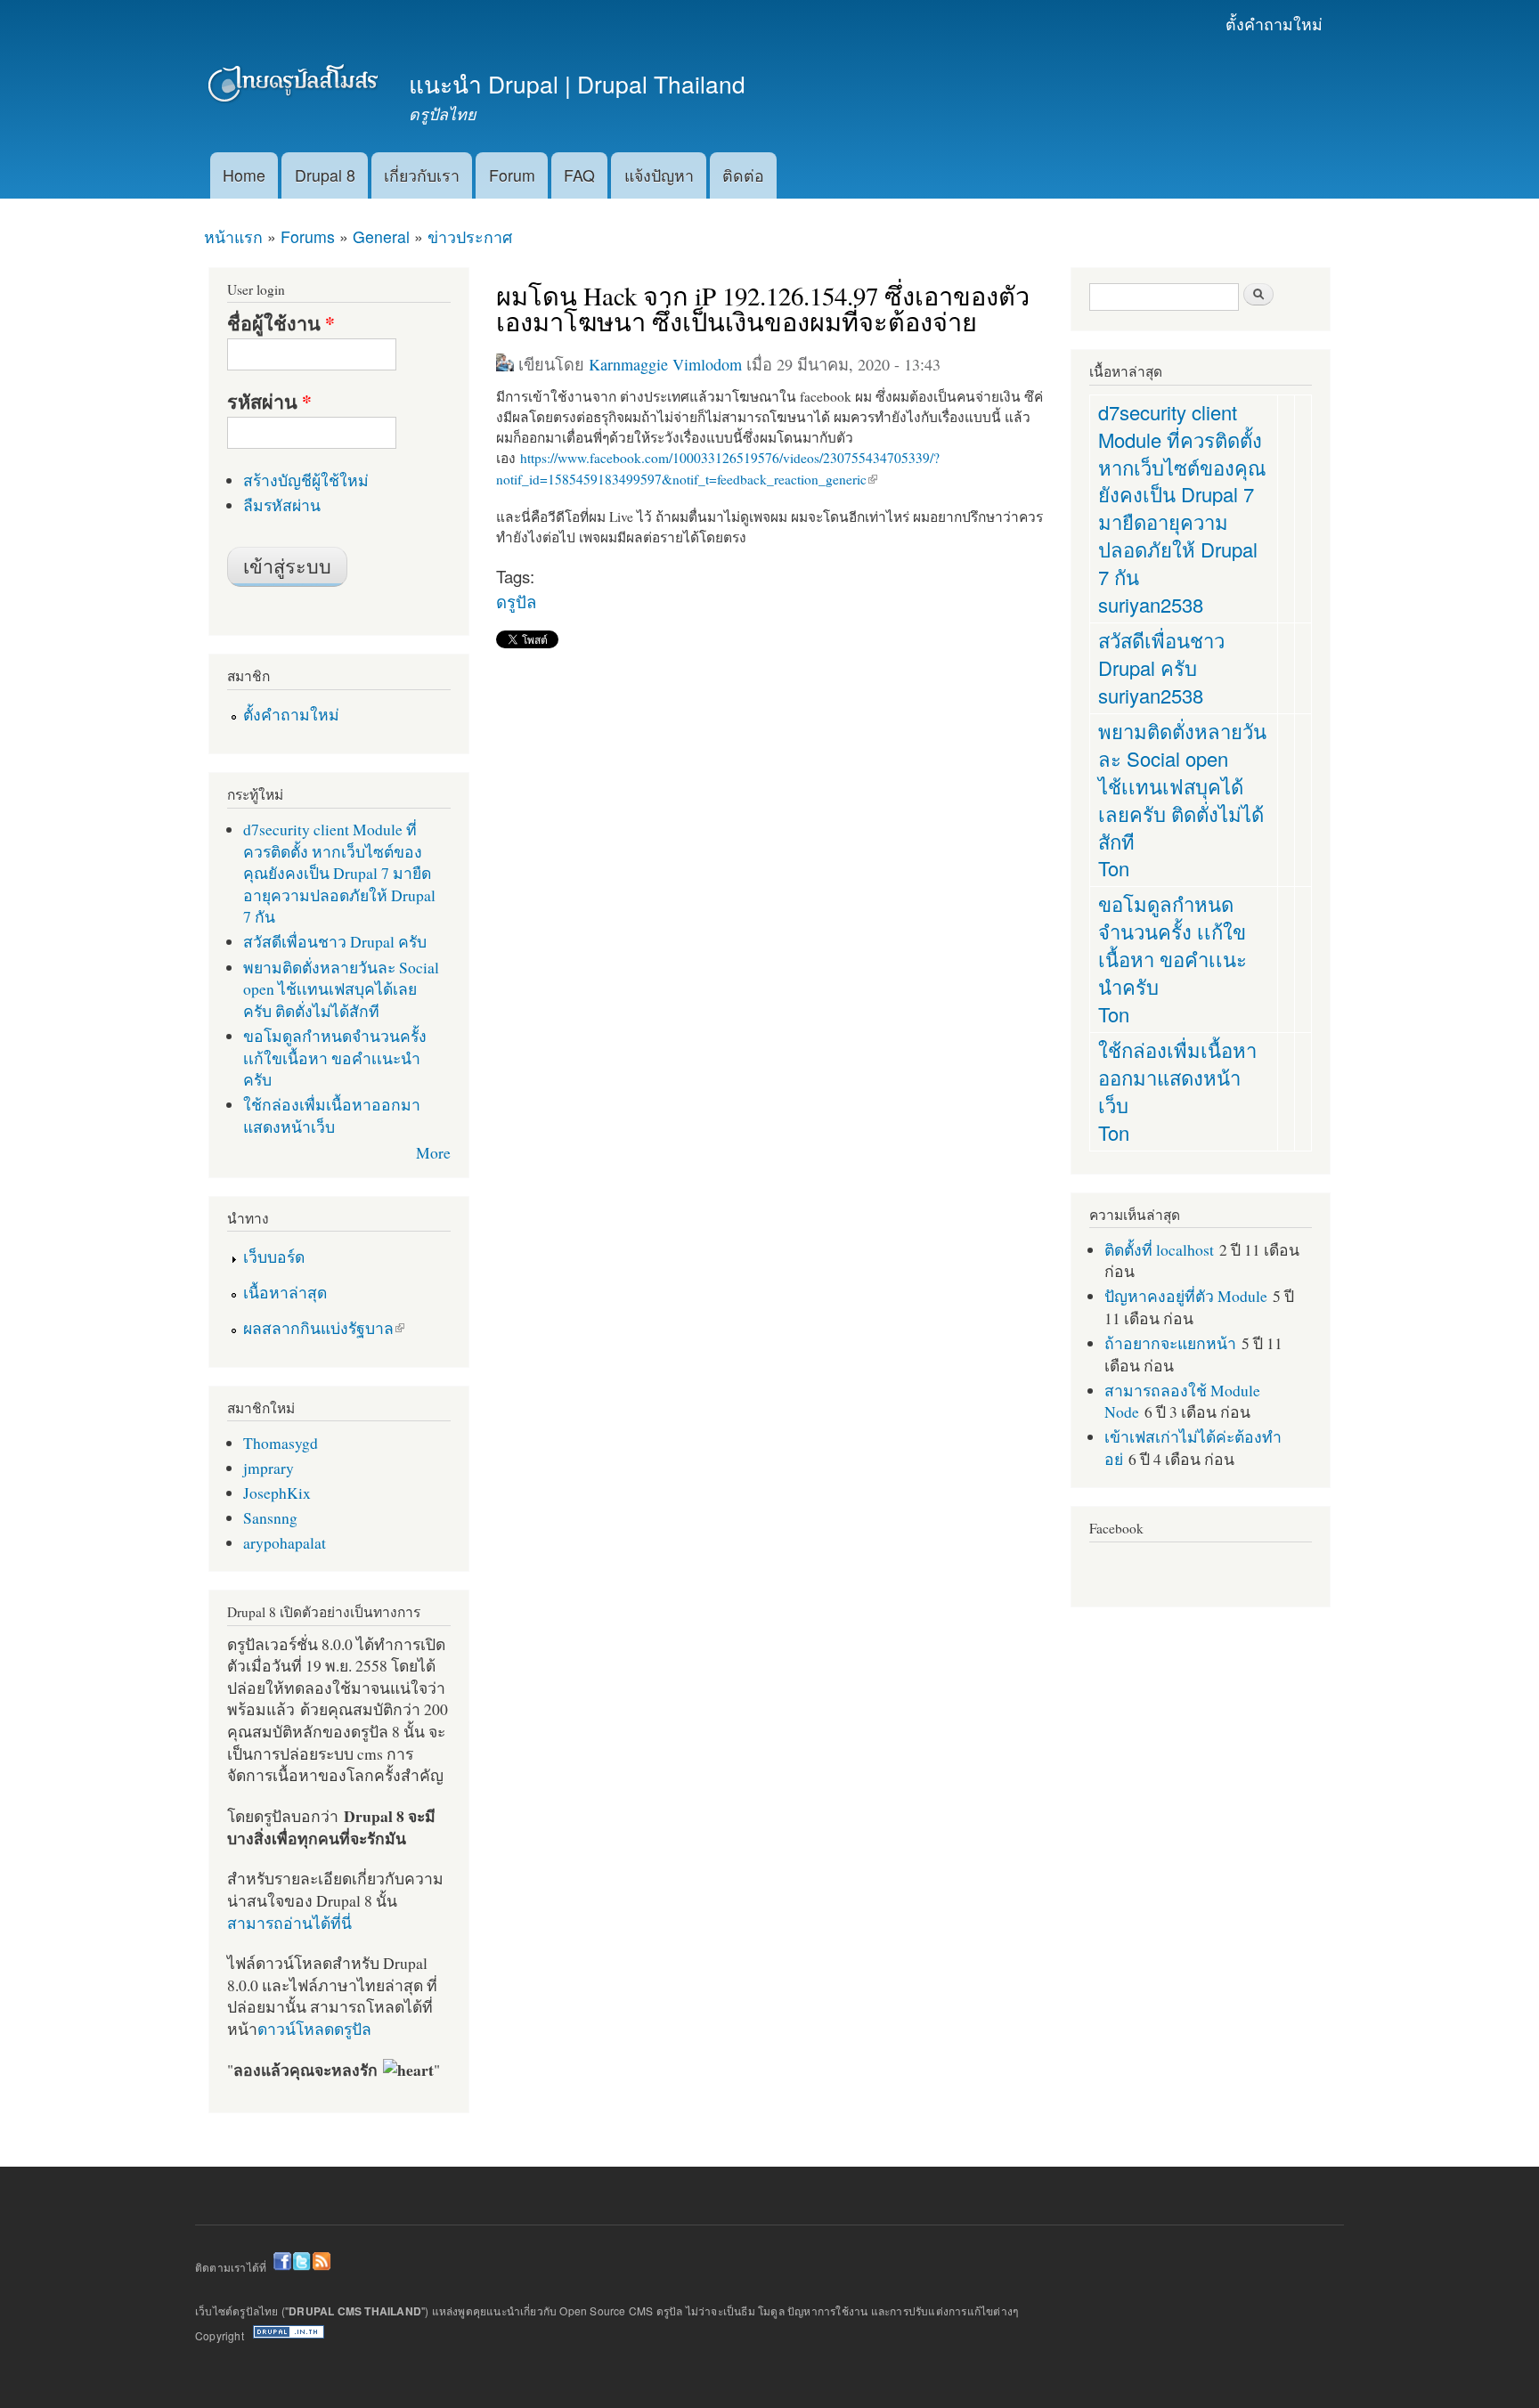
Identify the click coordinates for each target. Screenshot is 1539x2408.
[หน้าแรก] (295, 87)
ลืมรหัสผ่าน (282, 505)
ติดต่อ (743, 175)
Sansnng (270, 1517)
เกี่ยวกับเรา (422, 175)
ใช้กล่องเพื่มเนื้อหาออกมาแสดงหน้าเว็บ (332, 1115)
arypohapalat (285, 1542)
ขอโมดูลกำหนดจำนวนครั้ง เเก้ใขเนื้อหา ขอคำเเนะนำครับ (335, 1058)
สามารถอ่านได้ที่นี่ (289, 1923)
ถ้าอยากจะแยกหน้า (1170, 1343)
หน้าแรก (233, 236)
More (433, 1152)
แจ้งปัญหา (659, 175)
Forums (308, 236)
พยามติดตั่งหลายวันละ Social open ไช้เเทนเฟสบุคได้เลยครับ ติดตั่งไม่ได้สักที (341, 989)
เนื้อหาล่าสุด (285, 1292)
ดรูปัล (516, 601)
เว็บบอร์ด (274, 1257)
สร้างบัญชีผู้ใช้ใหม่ (306, 480)
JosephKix (277, 1493)
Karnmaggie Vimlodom (665, 364)
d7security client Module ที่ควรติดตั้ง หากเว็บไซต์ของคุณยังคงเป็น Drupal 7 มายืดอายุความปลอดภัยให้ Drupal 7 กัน (339, 873)
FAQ (579, 175)
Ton (1114, 868)
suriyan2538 (1151, 604)
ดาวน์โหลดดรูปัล (314, 2029)
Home (244, 175)
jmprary (269, 1468)
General (381, 236)
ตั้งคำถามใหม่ (1274, 24)
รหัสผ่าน (269, 402)
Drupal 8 (325, 175)
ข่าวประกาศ (470, 236)
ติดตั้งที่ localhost (1159, 1249)
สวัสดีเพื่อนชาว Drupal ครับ (335, 941)
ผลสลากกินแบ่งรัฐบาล (318, 1328)
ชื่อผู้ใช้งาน (281, 323)
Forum (512, 175)
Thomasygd (281, 1443)
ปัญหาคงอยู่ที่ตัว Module (1186, 1296)
